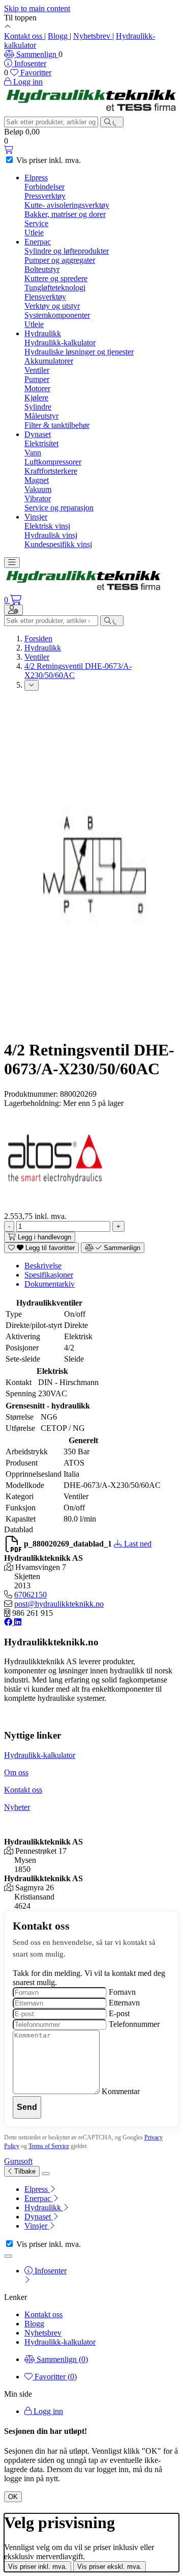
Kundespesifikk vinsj (58, 544)
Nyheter (17, 1807)
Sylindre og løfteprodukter (67, 251)
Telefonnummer (134, 2024)
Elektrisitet (41, 443)
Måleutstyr (41, 416)
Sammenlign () (61, 2359)
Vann (33, 453)
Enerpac (38, 242)
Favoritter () (55, 2377)
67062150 (30, 1595)
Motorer (37, 388)
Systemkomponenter (57, 315)
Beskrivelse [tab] (43, 1266)
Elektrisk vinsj (47, 526)
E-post (119, 2013)
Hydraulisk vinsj (51, 535)
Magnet (37, 480)
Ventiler (37, 370)
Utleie (34, 233)
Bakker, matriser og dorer (65, 214)
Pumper (37, 379)
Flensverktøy (45, 297)
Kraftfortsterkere (51, 471)
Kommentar (121, 2091)
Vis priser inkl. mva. (38, 2567)
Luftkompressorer (53, 462)
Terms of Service (49, 2146)
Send (27, 2107)
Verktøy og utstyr (52, 306)
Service (36, 223)
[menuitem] (102, 2189)
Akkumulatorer (49, 361)
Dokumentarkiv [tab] (50, 1284)
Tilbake (24, 2171)
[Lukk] (46, 2174)
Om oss (16, 1772)
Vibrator (38, 498)
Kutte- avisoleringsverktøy (67, 205)
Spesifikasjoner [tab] (49, 1275)
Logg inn (47, 2411)
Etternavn (124, 2003)
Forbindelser (44, 187)
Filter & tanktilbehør (57, 425)
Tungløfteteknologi (55, 288)
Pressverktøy (45, 196)
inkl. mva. (49, 160)
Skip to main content (37, 8)
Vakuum (38, 489)
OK (13, 2497)
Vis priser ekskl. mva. (110, 2567)
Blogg (59, 36)
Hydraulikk (43, 333)
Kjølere (36, 398)
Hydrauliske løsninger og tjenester (79, 352)
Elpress (36, 178)
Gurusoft (18, 2161)
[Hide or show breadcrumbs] (32, 685)
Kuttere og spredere (56, 278)
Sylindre (38, 407)
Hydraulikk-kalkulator (60, 343)
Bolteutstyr (42, 269)
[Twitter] (9, 1622)
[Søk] (112, 122)
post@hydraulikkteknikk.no (59, 1604)
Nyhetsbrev (93, 36)
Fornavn (122, 1992)
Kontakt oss (24, 36)
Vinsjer (36, 517)
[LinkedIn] (18, 1622)
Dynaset (38, 434)
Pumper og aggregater (60, 260)
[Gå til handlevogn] (9, 150)
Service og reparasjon (59, 508)
